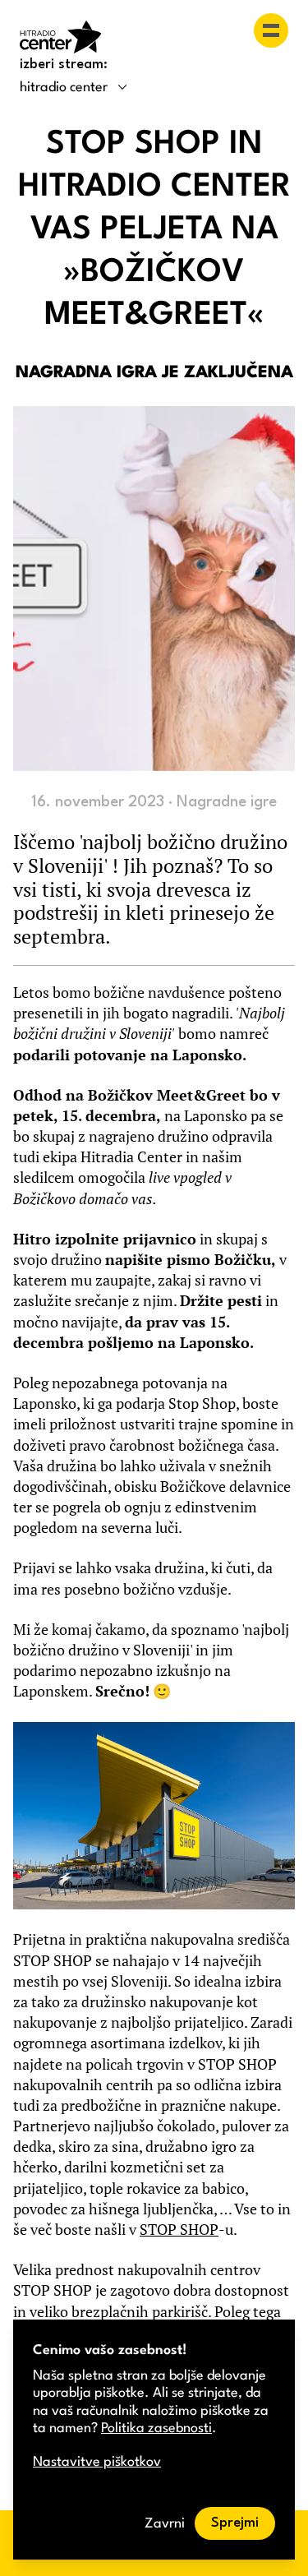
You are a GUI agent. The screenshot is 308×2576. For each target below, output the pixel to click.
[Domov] (61, 37)
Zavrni (165, 2524)
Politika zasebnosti (156, 2428)
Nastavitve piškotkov (97, 2462)
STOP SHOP (179, 2229)
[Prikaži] (271, 30)
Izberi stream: (64, 65)
